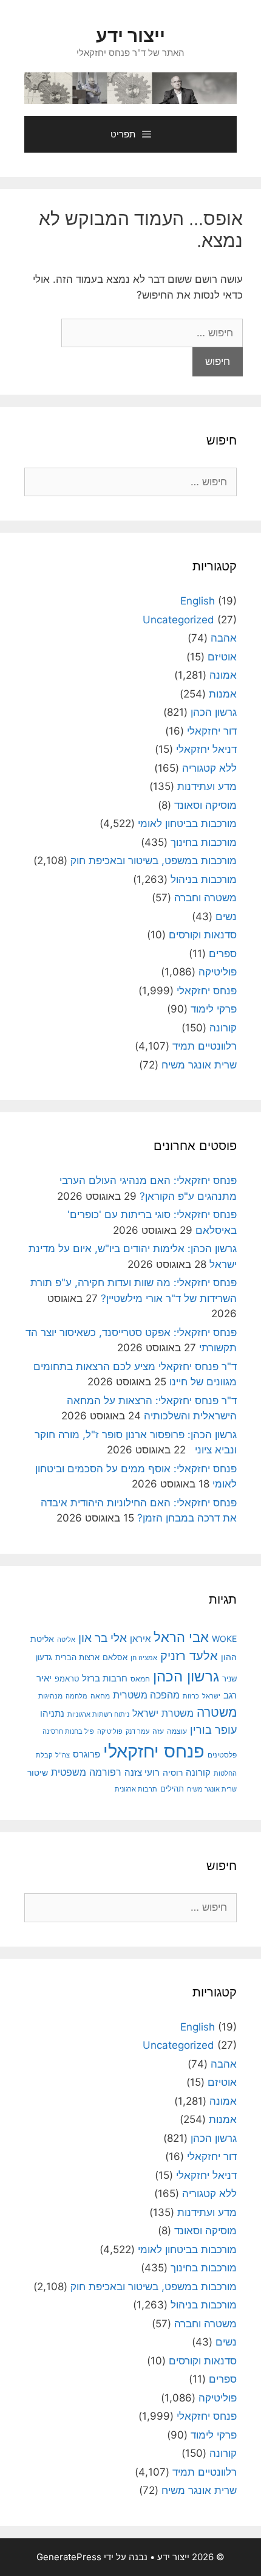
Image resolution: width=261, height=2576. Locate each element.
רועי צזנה (142, 1772)
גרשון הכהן (214, 712)
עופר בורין (213, 1730)
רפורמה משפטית (86, 1772)
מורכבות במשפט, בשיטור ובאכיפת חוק (154, 860)
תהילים (172, 1788)
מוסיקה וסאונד (205, 805)
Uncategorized (178, 620)
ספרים (223, 954)
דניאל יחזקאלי (206, 749)
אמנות (223, 694)
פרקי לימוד (214, 1009)
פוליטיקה (218, 972)
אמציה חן (144, 1658)
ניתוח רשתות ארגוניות (98, 1714)
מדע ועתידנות (207, 786)
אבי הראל (181, 1637)
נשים (226, 916)
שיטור (38, 1773)
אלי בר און (103, 1638)
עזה (158, 1731)
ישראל (211, 1696)
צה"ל (63, 1755)
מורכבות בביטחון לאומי (187, 823)
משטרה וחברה (205, 898)
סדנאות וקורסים (203, 935)
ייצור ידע (130, 35)
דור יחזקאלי (212, 731)
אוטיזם (222, 657)
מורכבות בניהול (204, 879)
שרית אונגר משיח (199, 1065)
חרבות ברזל (105, 1678)
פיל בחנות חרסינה (68, 1732)
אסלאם (115, 1657)
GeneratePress (69, 2557)
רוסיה (173, 1773)
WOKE (224, 1639)
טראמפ (67, 1679)
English (198, 601)
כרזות (191, 1696)
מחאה (100, 1696)
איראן (140, 1639)
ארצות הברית (77, 1657)
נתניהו (52, 1713)
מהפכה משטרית (146, 1695)
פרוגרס (86, 1754)
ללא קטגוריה (209, 768)
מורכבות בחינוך (204, 842)
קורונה (223, 1028)
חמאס (140, 1679)
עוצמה (177, 1731)
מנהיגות (50, 1696)
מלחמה (76, 1696)
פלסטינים (222, 1755)
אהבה (224, 638)
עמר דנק (137, 1731)
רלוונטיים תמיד (205, 1046)
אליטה (66, 1640)
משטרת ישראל (163, 1713)
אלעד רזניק (189, 1656)
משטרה (217, 1712)
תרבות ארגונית (136, 1789)
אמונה (223, 675)
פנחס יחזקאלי (207, 991)
